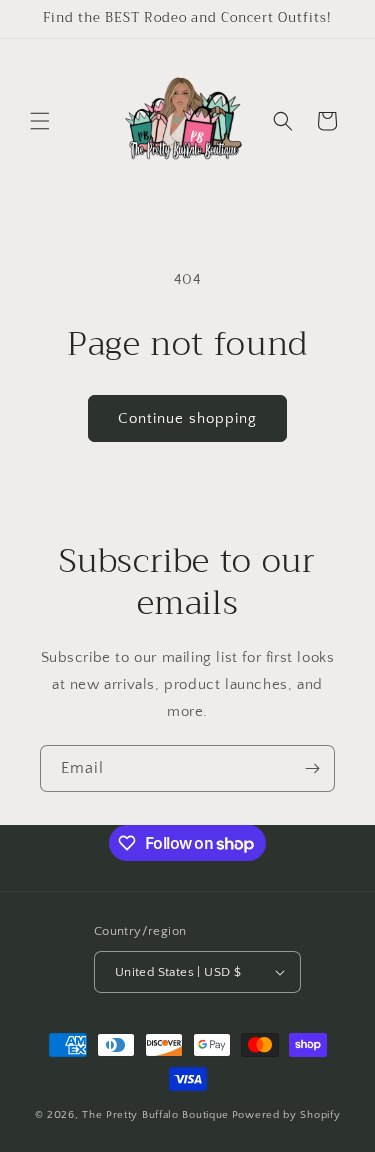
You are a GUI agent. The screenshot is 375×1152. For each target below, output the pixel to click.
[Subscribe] (312, 768)
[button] (40, 121)
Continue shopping (187, 418)
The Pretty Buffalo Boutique (155, 1115)
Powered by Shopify (286, 1115)
